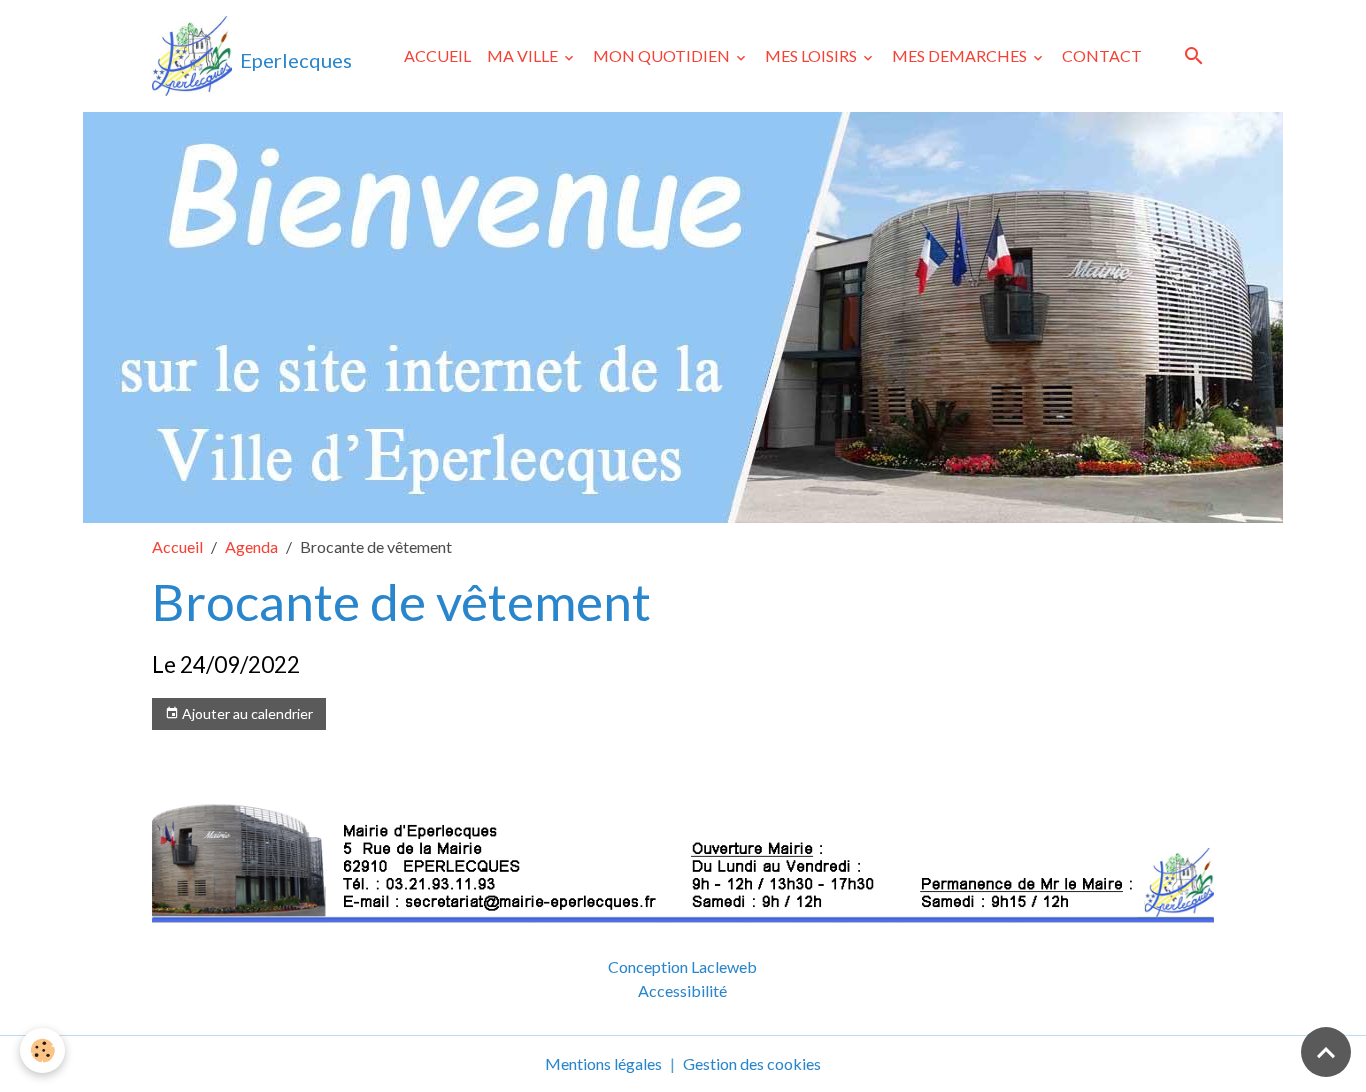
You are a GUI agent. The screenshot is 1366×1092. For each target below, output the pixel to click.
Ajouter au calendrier (246, 713)
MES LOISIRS (812, 55)
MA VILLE (524, 55)
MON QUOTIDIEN (663, 55)
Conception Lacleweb (682, 966)
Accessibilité (682, 990)
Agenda (251, 546)
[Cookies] (42, 1050)
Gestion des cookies (752, 1063)
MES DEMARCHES (961, 55)
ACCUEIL (437, 55)
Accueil (177, 546)
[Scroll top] (1326, 1052)
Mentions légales (603, 1063)
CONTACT (1102, 55)
